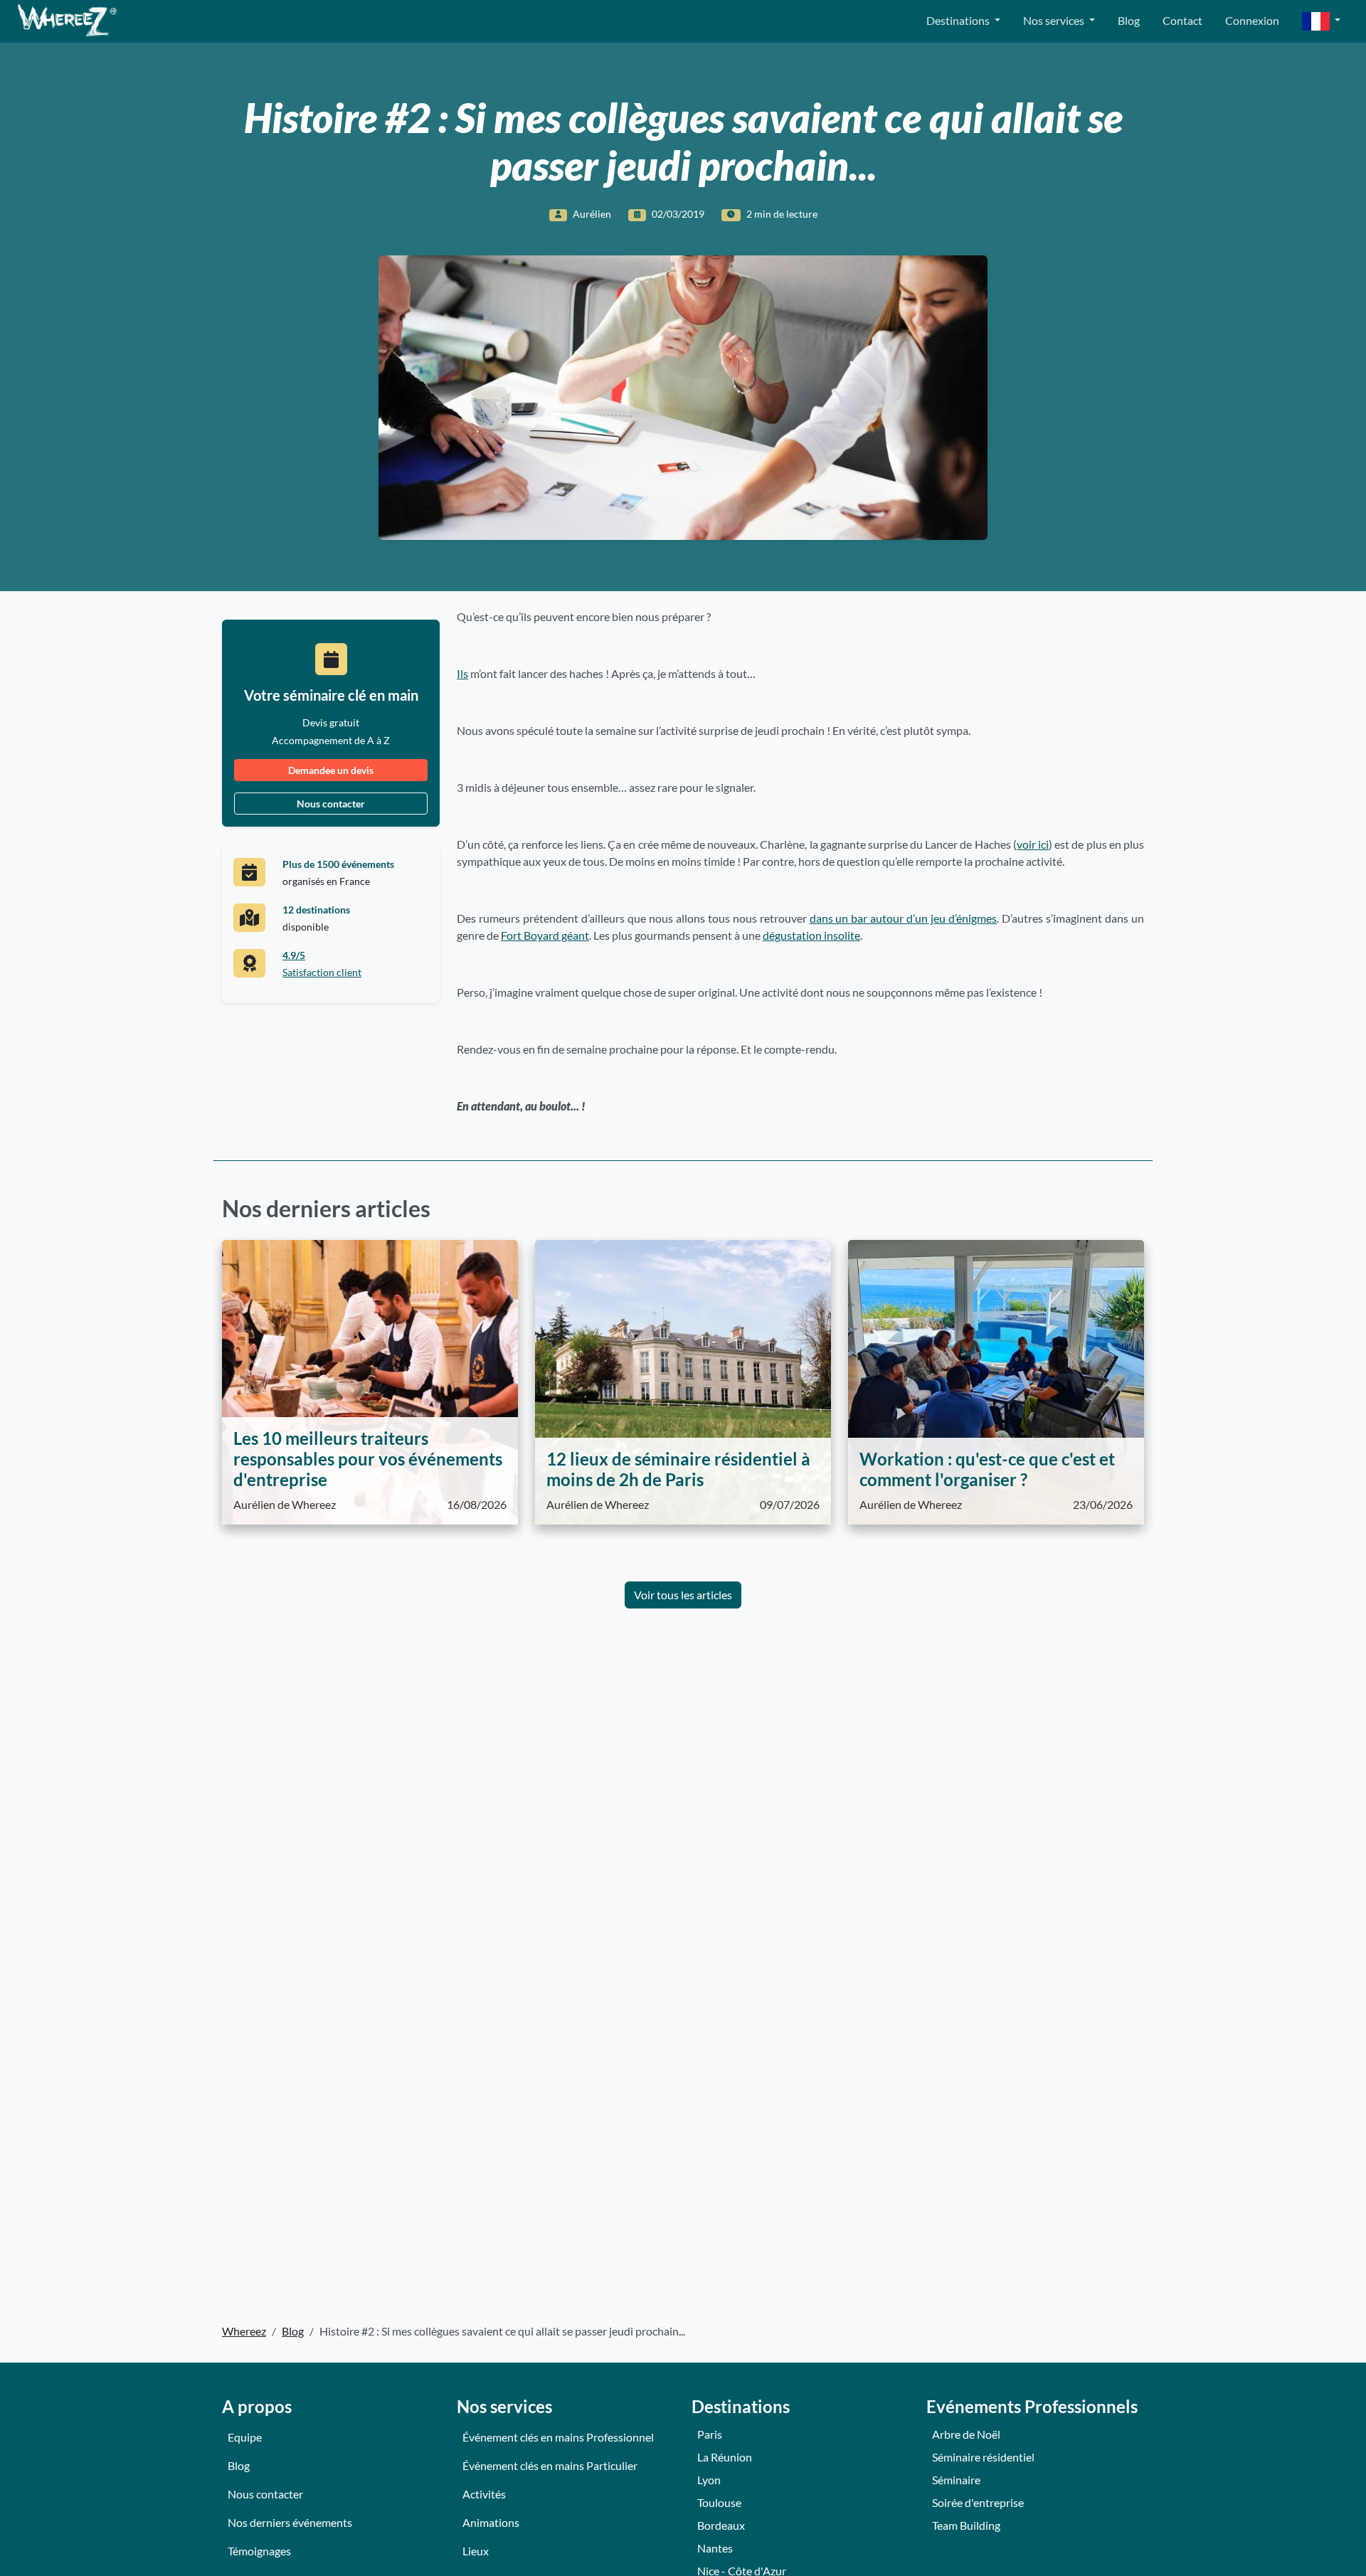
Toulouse (719, 2502)
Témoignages (259, 2551)
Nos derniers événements (290, 2522)
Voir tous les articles (683, 1595)
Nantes (715, 2548)
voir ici (1033, 844)
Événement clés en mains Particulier (550, 2465)
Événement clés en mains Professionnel (558, 2437)
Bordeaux (721, 2525)
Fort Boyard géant (545, 935)
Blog (1129, 20)
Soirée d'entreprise (978, 2502)
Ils (462, 673)
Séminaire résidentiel (983, 2457)
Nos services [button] (1055, 20)
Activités (484, 2494)
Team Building (966, 2525)
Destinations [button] (959, 20)
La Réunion (725, 2457)
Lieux (476, 2551)
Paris (710, 2434)
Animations (491, 2522)
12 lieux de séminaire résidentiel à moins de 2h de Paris (678, 1469)
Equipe (245, 2437)
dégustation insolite (811, 935)
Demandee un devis (331, 770)
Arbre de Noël (966, 2434)
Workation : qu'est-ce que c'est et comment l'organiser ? (987, 1469)
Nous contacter (331, 804)
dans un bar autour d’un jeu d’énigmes (904, 918)
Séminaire (956, 2480)
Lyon (709, 2480)
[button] (1321, 22)
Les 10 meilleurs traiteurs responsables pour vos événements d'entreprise (368, 1459)
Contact (1182, 20)
